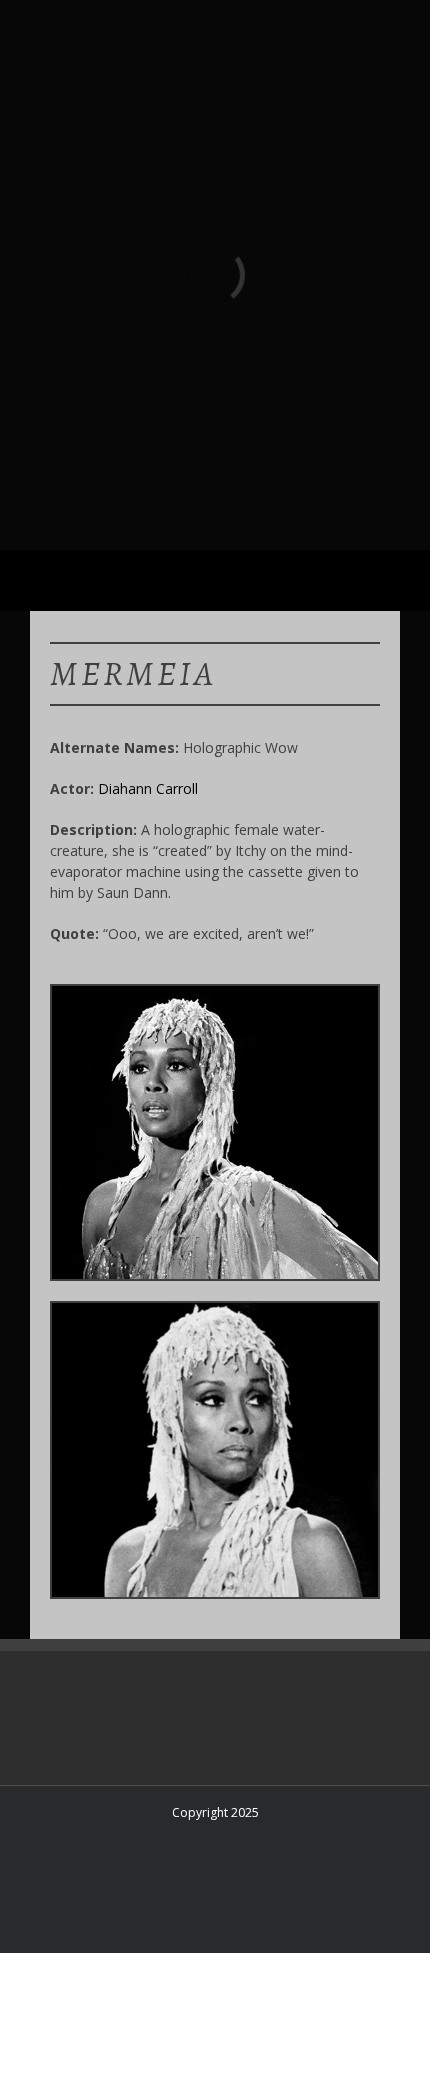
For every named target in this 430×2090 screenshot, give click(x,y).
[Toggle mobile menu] (392, 580)
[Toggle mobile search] (356, 580)
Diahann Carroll (148, 788)
